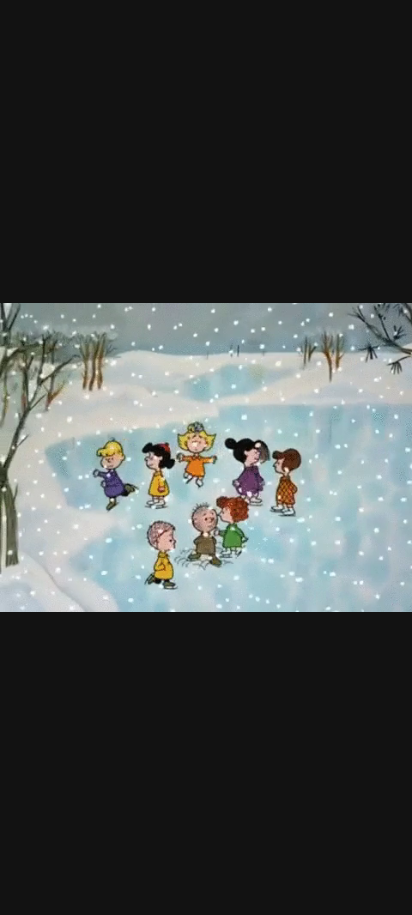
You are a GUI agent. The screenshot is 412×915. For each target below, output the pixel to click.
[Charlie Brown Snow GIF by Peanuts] (206, 457)
